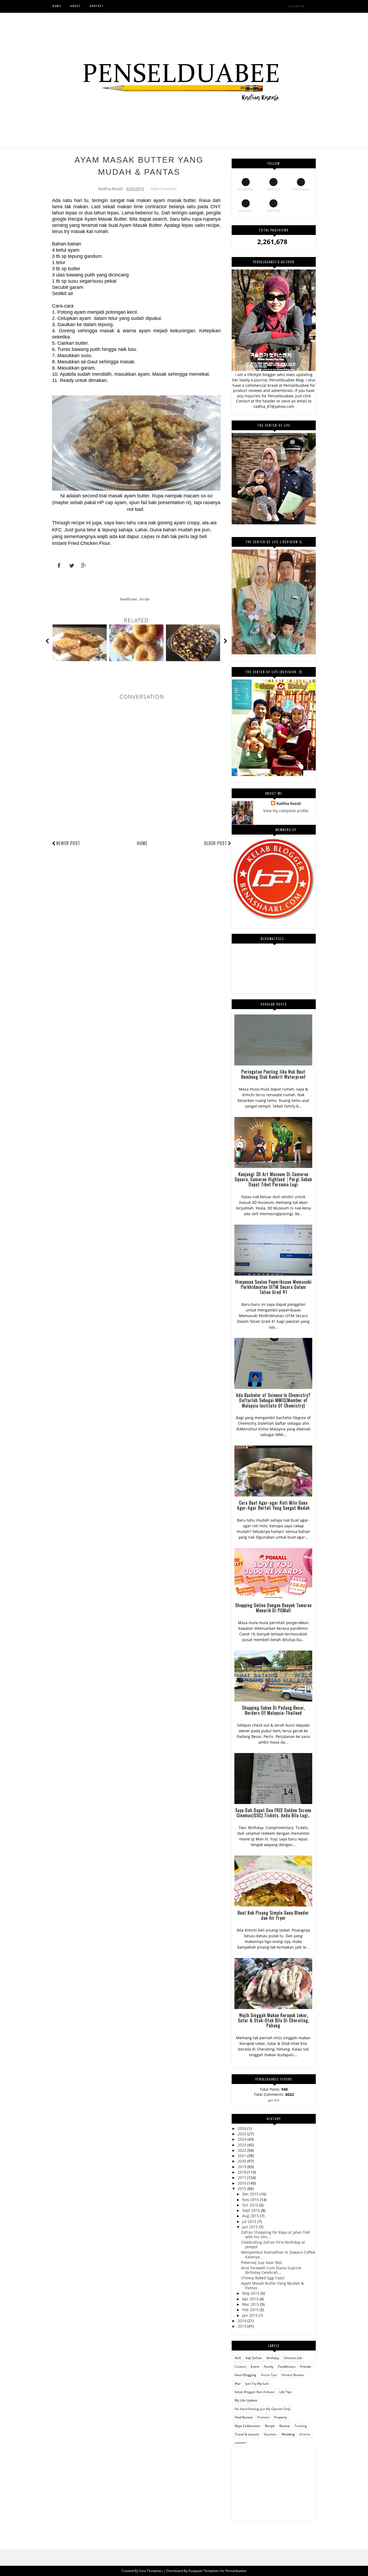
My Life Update (246, 2400)
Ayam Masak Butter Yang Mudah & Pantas (272, 2285)
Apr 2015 (251, 2299)
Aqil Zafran (254, 2358)
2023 (242, 2145)
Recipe (145, 599)
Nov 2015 (251, 2200)
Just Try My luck (257, 2384)
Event (255, 2367)
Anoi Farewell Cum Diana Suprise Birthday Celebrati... (271, 2270)
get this (274, 2100)
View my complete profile (286, 811)
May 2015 (251, 2293)
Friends (306, 2367)
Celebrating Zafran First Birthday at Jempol (273, 2244)
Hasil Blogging (245, 2375)
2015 (242, 2189)
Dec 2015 (251, 2194)
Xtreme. (305, 2434)
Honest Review (293, 2375)
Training (301, 2426)
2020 (242, 2161)
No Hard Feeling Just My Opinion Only (263, 2409)
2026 (242, 2128)
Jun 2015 (251, 2227)
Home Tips (269, 2375)
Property (280, 2417)
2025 (242, 2134)
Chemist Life (293, 2358)
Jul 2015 (250, 2221)
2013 (242, 2326)
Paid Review (244, 2417)
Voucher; (270, 2434)
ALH (238, 2358)
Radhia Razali (289, 803)
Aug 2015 (251, 2216)
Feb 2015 (251, 2310)
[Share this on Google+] (81, 566)
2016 (242, 2183)
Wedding (288, 2434)
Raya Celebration (247, 2426)
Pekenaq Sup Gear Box (261, 2262)
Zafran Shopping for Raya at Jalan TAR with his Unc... (275, 2235)
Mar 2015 (251, 2304)
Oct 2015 (251, 2205)
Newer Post (68, 843)
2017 (242, 2177)
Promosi (263, 2417)
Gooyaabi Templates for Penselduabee (217, 2571)
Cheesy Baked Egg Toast (263, 2278)
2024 (242, 2139)
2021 (242, 2156)
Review (285, 2426)
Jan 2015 (250, 2315)
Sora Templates (151, 2571)
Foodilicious (129, 599)
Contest (240, 2367)
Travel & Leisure (247, 2434)
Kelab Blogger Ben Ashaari (255, 2392)
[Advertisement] (274, 2482)
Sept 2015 (252, 2210)
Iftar (238, 2384)
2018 (242, 2172)
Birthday (273, 2358)
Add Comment (164, 189)
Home (142, 843)
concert (240, 2443)
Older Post (216, 843)
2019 (242, 2167)
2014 (242, 2321)
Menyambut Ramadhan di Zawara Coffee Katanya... (278, 2254)
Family (269, 2367)
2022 (242, 2150)
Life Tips (286, 2392)
